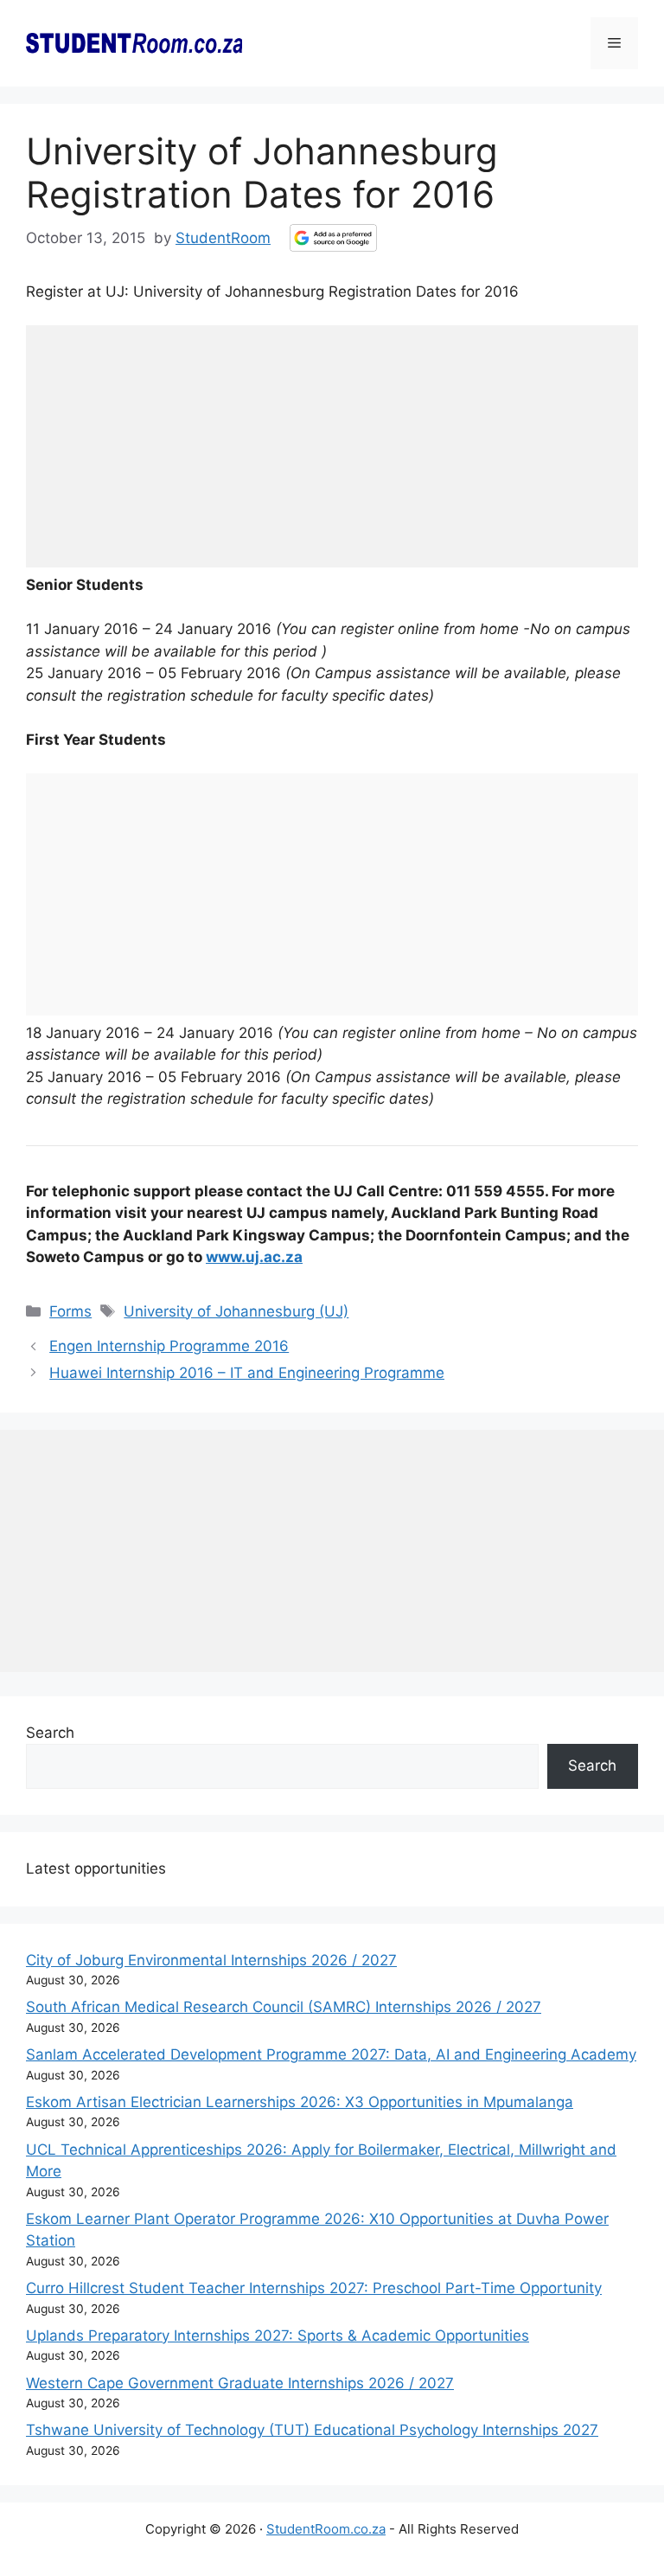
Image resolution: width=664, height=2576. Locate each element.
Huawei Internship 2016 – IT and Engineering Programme (247, 1373)
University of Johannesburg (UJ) (236, 1311)
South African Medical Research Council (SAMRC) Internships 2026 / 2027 (284, 2007)
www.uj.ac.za (254, 1257)
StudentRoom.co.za (326, 2529)
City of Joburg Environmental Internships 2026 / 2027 (211, 1960)
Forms (70, 1311)
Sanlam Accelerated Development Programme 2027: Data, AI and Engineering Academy (331, 2054)
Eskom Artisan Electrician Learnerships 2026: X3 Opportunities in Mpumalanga (300, 2102)
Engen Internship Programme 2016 (169, 1346)
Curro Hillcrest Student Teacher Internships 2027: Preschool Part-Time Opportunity (314, 2288)
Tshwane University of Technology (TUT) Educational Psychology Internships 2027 (312, 2430)
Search (50, 1733)
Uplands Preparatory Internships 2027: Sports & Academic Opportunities (278, 2336)
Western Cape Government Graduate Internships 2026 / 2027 (240, 2383)
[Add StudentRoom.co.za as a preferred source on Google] (333, 238)
